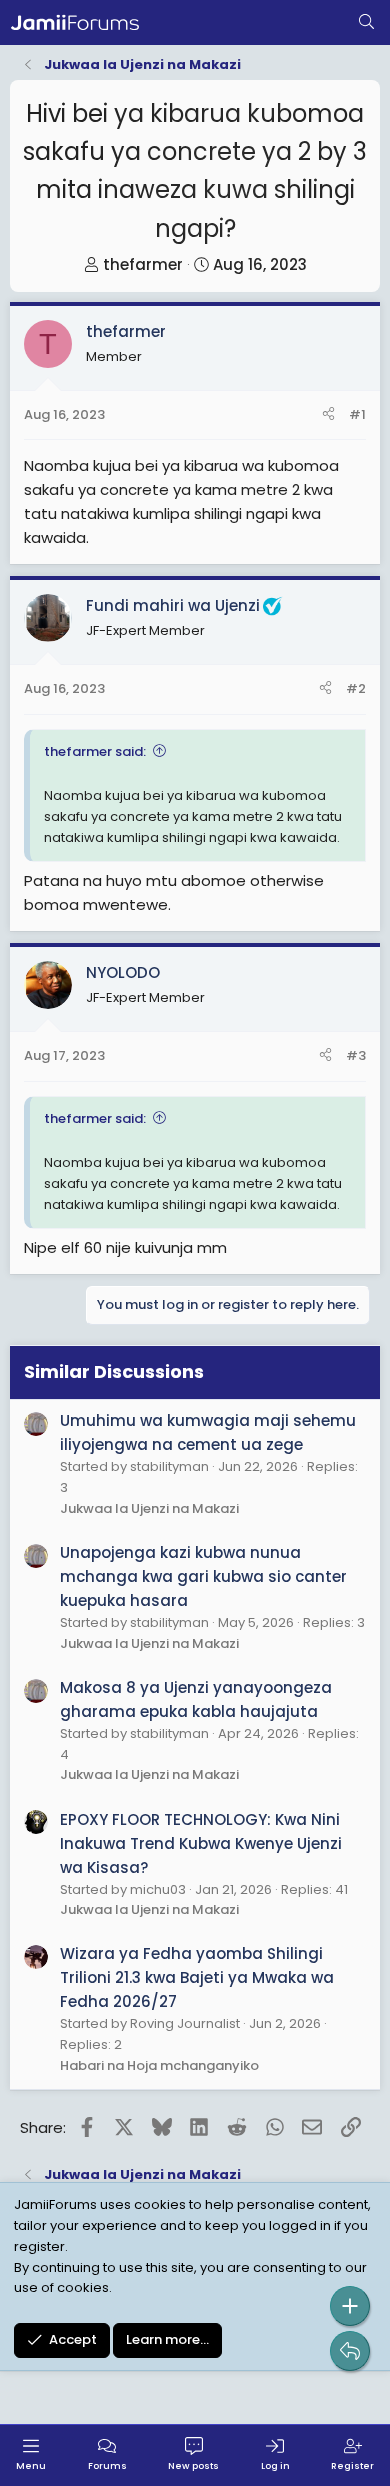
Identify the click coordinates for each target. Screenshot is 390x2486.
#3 (356, 1055)
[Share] (328, 415)
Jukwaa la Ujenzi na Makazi (149, 1508)
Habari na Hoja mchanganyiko (159, 2065)
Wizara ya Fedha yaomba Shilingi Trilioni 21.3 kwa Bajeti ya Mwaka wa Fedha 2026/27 (197, 1977)
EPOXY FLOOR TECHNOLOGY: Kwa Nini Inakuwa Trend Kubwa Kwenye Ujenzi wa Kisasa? (201, 1843)
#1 (357, 414)
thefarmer (143, 264)
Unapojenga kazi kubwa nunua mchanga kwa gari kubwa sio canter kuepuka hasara (203, 1576)
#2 (356, 688)
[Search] (366, 23)
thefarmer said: (95, 751)
